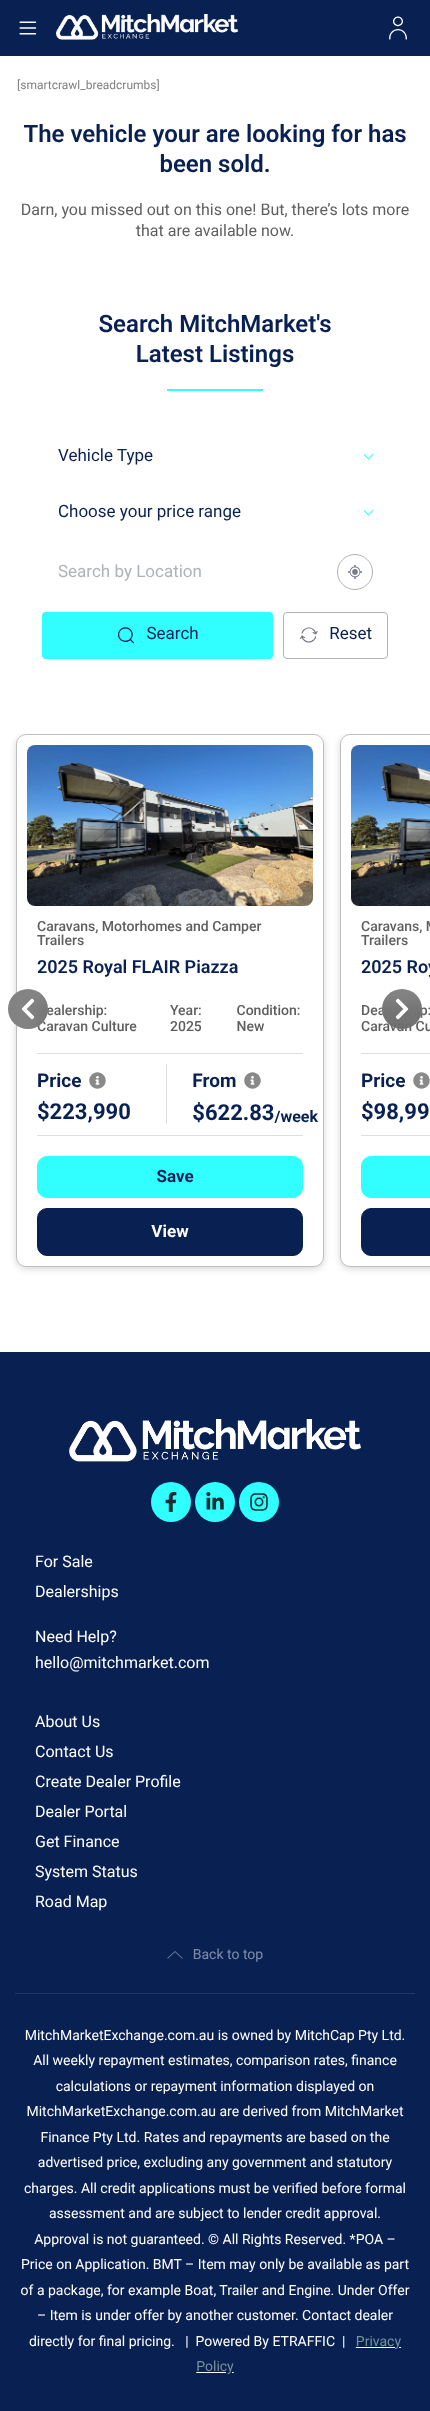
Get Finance (77, 1841)
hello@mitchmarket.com (122, 1662)
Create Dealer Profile (108, 1781)
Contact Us (74, 1751)
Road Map (71, 1901)
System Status (86, 1871)
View (169, 1232)
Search (172, 634)
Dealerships (77, 1591)
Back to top (228, 1955)
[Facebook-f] (171, 1502)
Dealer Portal (81, 1811)
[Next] (402, 1009)
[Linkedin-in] (215, 1502)
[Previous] (28, 1009)
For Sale (64, 1561)
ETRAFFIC (307, 2342)
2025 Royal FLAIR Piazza (137, 967)
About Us (67, 1721)
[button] (170, 1177)
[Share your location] (355, 572)
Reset (350, 634)
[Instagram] (259, 1502)
